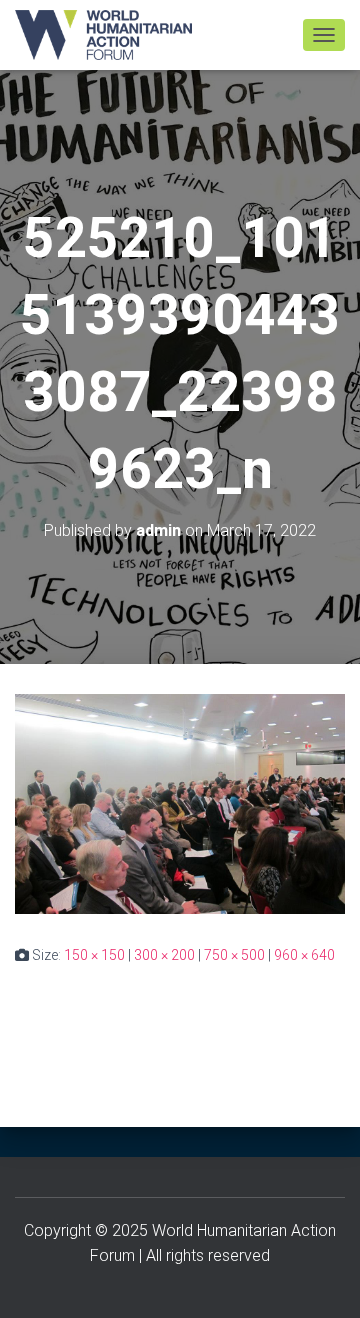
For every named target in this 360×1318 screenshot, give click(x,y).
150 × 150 (94, 955)
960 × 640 (304, 955)
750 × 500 (234, 955)
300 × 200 (164, 955)
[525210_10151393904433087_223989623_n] (180, 803)
